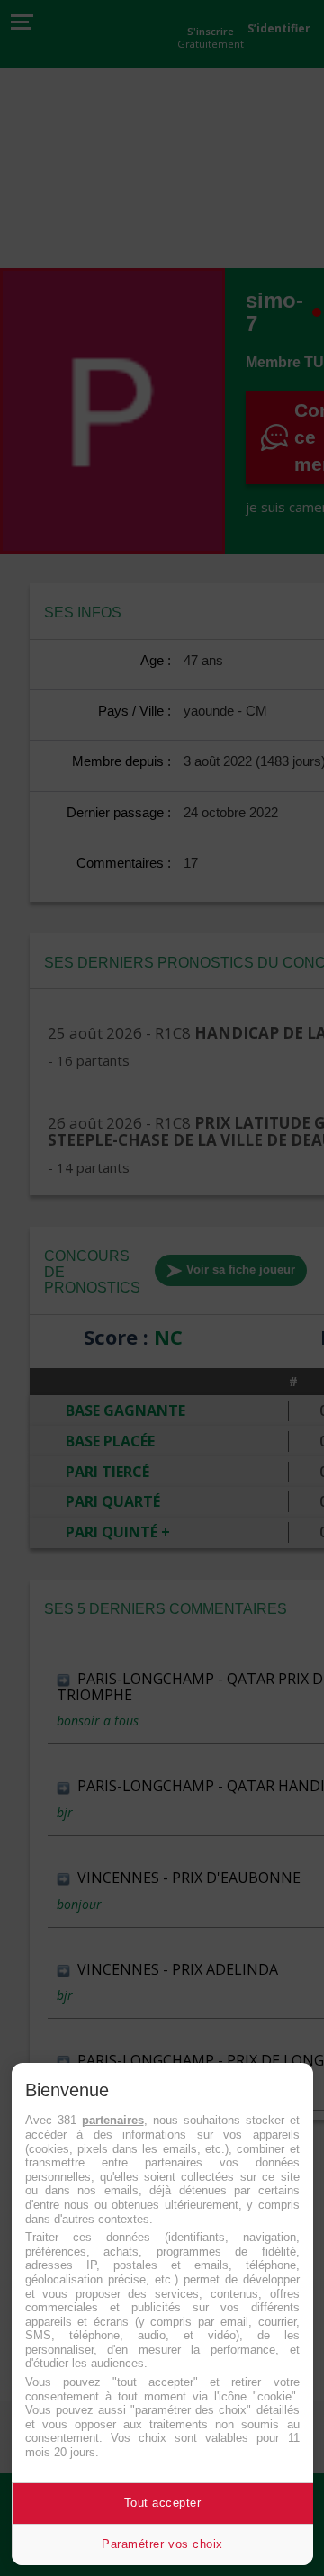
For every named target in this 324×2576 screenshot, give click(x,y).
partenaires (113, 2120)
